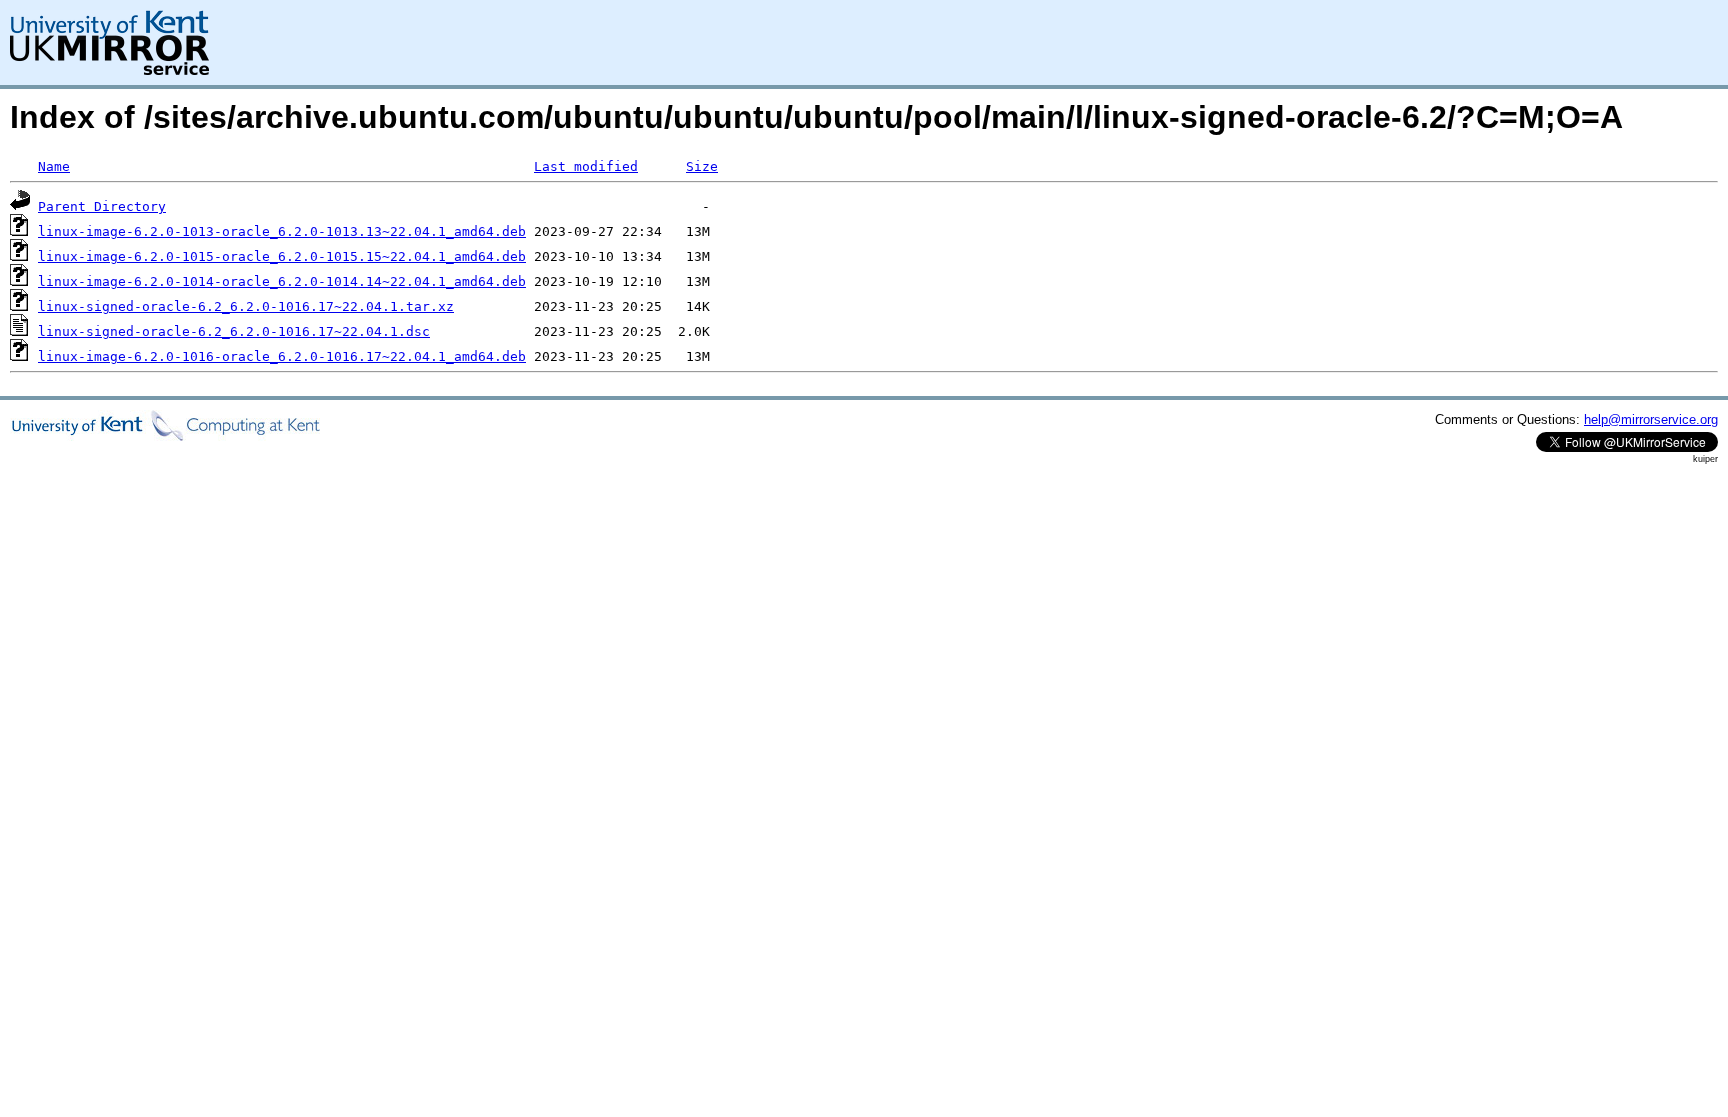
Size (702, 166)
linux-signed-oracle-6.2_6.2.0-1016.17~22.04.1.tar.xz (246, 306)
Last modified (586, 166)
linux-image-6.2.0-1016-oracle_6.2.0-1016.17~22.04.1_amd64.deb (282, 356)
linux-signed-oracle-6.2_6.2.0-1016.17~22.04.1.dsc (234, 331)
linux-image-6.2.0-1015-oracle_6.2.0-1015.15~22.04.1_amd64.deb (282, 256)
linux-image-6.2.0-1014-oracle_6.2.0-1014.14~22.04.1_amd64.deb (282, 281)
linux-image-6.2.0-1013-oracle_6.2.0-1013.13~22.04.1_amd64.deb (282, 231)
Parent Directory (102, 206)
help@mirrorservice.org (1651, 419)
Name (54, 166)
